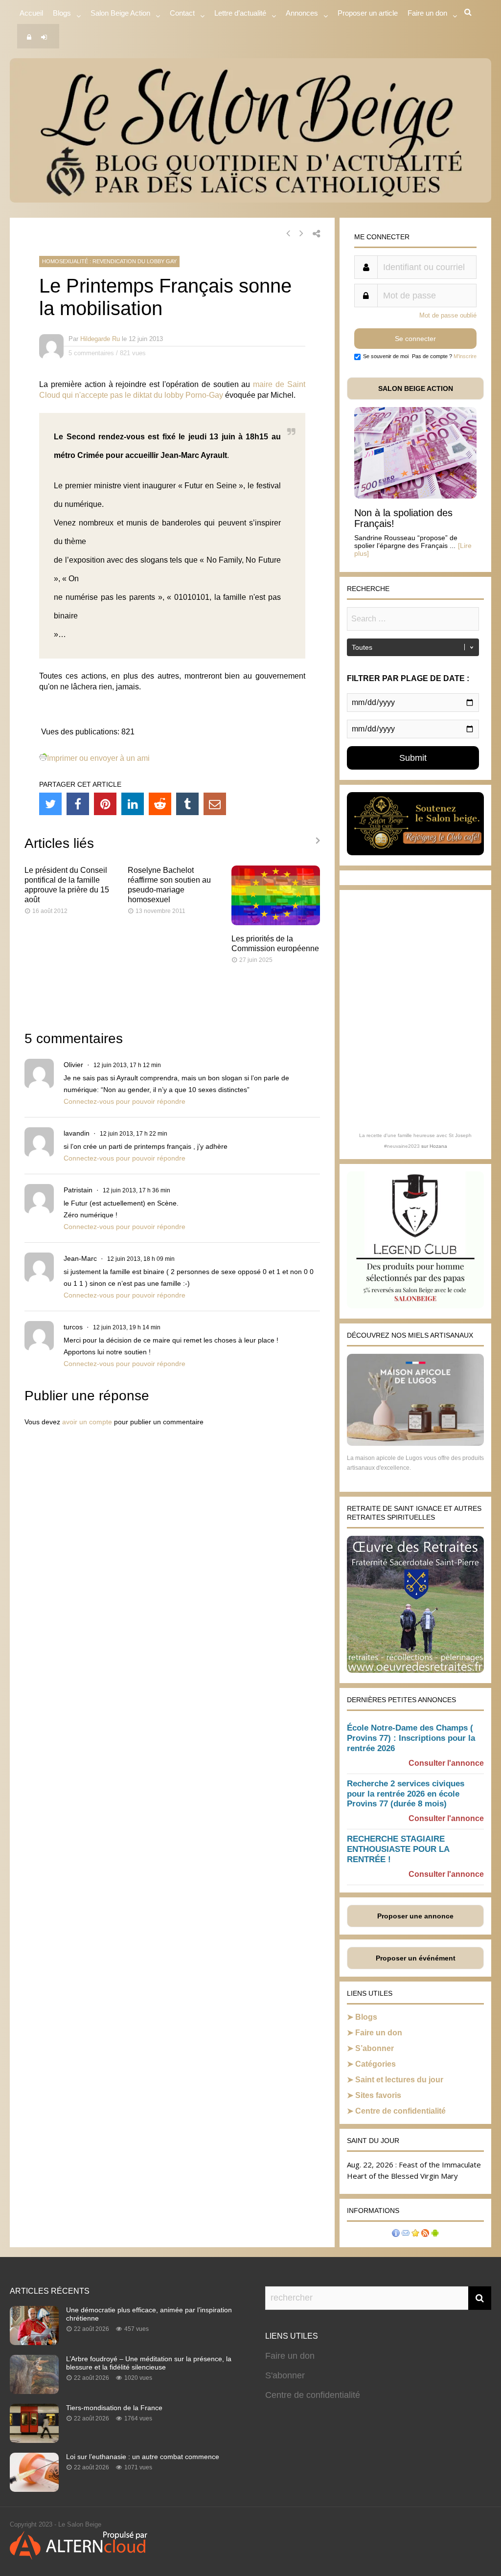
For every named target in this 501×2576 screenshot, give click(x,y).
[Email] (215, 804)
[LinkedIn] (133, 804)
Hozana (438, 1146)
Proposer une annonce (415, 1916)
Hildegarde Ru (100, 339)
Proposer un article (368, 13)
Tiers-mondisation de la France (114, 2408)
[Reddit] (160, 804)
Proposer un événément (416, 1958)
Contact (182, 13)
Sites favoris (378, 2095)
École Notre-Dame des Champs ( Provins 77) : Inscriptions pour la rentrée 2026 (411, 1738)
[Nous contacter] (406, 2234)
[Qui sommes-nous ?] (396, 2234)
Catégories (376, 2064)
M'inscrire (465, 356)
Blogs (62, 13)
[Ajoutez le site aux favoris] (415, 2234)
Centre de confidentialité (400, 2111)
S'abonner (285, 2375)
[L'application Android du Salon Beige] (435, 2234)
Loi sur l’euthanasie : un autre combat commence (143, 2457)
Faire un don (379, 2033)
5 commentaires (91, 353)
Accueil (31, 13)
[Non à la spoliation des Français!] (415, 496)
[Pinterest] (105, 804)
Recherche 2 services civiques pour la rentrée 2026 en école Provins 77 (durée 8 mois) (406, 1794)
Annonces (302, 13)
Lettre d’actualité (240, 13)
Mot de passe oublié (448, 315)
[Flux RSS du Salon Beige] (425, 2234)
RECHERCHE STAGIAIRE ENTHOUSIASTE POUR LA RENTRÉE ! (398, 1849)
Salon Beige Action (120, 13)
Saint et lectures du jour (399, 2080)
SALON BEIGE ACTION (416, 388)
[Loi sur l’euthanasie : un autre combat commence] (34, 2489)
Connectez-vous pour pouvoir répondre (125, 1101)
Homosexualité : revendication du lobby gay (109, 261)
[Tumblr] (187, 804)
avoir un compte (87, 1422)
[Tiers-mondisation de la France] (34, 2440)
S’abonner (375, 2048)
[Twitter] (50, 804)
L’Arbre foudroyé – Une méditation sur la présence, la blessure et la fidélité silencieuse (149, 2363)
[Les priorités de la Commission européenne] (276, 923)
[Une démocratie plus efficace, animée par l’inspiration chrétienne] (34, 2342)
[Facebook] (78, 804)
